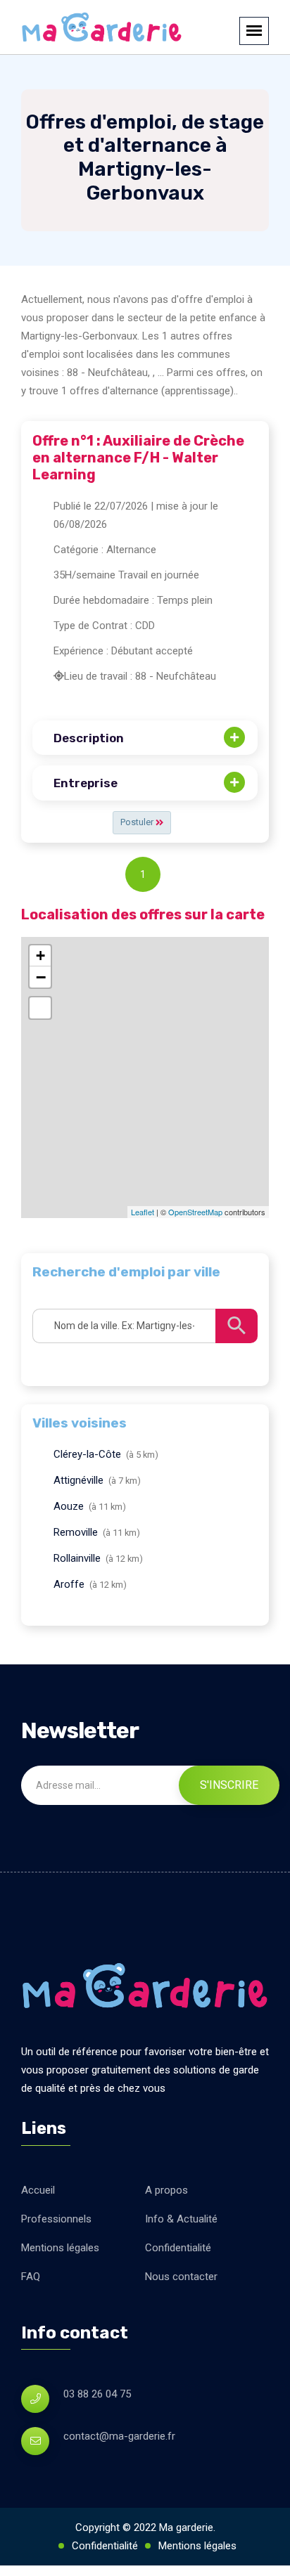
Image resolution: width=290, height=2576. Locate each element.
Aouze (69, 1506)
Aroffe (69, 1584)
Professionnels (56, 2219)
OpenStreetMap (195, 1212)
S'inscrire (229, 1785)
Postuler (138, 822)
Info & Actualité (181, 2219)
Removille (76, 1532)
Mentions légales (60, 2248)
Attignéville (78, 1480)
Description (89, 738)
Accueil (38, 2190)
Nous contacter (181, 2277)
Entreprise (86, 783)
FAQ (31, 2277)
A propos (166, 2190)
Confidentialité (178, 2248)
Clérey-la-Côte (87, 1454)
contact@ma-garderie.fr (119, 2436)
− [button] (41, 977)
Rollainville (77, 1558)
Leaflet (143, 1212)
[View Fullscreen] (40, 1008)
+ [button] (40, 956)
